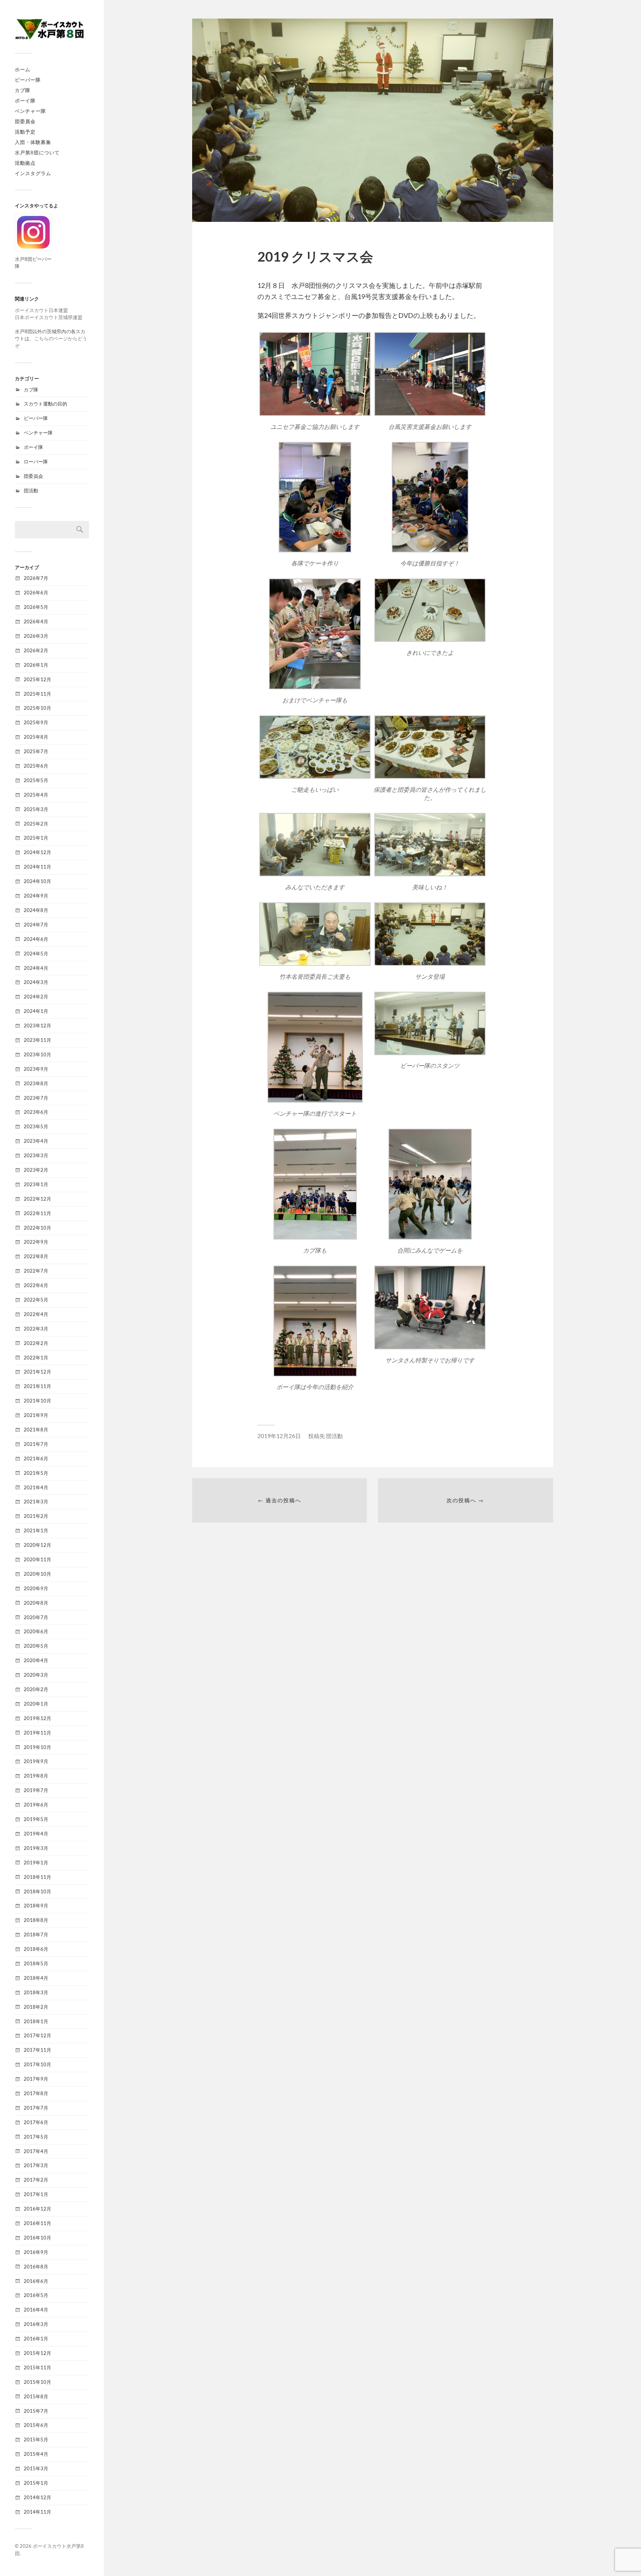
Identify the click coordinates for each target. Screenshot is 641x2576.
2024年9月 (36, 896)
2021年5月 (36, 1473)
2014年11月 (37, 2512)
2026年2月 (36, 650)
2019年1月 (36, 1863)
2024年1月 (36, 1011)
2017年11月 (37, 2050)
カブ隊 (23, 90)
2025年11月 (37, 694)
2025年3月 (36, 809)
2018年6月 (36, 1949)
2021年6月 (36, 1458)
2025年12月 (37, 679)
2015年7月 (36, 2411)
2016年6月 (36, 2281)
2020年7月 (36, 1617)
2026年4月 (36, 621)
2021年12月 (37, 1372)
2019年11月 (37, 1733)
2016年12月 (37, 2209)
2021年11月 (37, 1386)
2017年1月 (36, 2194)
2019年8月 (36, 1776)
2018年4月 (36, 1978)
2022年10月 (37, 1228)
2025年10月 (37, 708)
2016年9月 (36, 2252)
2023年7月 (36, 1098)
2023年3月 (36, 1155)
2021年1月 (36, 1530)
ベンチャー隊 (30, 111)
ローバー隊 (36, 462)
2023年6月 (36, 1112)
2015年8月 (36, 2396)
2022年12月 (37, 1199)
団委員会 (25, 121)
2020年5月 (36, 1646)
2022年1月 (36, 1358)
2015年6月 (36, 2425)
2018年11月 (37, 1877)
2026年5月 (36, 607)
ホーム (23, 69)
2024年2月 (36, 997)
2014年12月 (37, 2497)
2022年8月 (36, 1256)
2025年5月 (36, 780)
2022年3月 (36, 1329)
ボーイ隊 (25, 101)
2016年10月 (37, 2238)
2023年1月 (36, 1184)
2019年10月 (37, 1747)
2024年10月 (37, 881)
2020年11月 (37, 1559)
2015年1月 (36, 2483)
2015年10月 (37, 2382)
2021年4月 (36, 1487)
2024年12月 (37, 852)
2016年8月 (36, 2267)
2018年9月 (36, 1906)
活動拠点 (25, 163)
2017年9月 (36, 2079)
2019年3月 (36, 1848)
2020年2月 (36, 1689)
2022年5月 (36, 1300)
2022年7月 (36, 1271)
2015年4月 (36, 2454)
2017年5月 (36, 2137)
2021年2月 (36, 1516)
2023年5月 (36, 1126)
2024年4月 (36, 968)
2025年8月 (36, 737)
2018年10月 (37, 1891)
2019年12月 (37, 1718)
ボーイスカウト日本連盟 (41, 310)
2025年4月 (36, 795)
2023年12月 (37, 1026)
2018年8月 (36, 1920)
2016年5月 (36, 2295)
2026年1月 (36, 665)
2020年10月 (37, 1574)
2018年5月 (36, 1963)
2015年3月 (36, 2468)
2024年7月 (36, 925)
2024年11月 (37, 867)
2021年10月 (37, 1401)
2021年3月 (36, 1502)
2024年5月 (36, 954)
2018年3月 (36, 1992)
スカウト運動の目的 (45, 404)
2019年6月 (36, 1805)
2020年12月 (37, 1545)
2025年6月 (36, 766)
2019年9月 (36, 1761)
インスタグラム (33, 173)
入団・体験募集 (33, 142)
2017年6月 (36, 2122)
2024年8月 (36, 910)
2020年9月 (36, 1588)
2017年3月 (36, 2165)
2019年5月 (36, 1819)
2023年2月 (36, 1170)
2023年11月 (37, 1040)
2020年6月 (36, 1631)
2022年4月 (36, 1314)
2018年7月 (36, 1935)
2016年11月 (37, 2223)
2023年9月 (36, 1069)
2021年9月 (36, 1415)
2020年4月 (36, 1660)
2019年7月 (36, 1790)
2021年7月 (36, 1444)
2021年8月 (36, 1430)
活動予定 (25, 132)
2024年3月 (36, 982)
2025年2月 (36, 824)
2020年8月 (36, 1603)
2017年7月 (36, 2108)
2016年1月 (36, 2339)
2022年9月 (36, 1242)
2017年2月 (36, 2180)
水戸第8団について (37, 152)
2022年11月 (37, 1213)
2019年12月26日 (279, 1436)
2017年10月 (37, 2064)
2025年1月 (36, 838)
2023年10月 (37, 1054)
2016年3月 (36, 2324)
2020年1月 (36, 1704)
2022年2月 (36, 1343)
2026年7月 (36, 578)
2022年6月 (36, 1285)
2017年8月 (36, 2093)
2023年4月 (36, 1141)
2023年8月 (36, 1083)
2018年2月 (36, 2007)
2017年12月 (37, 2035)
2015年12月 (37, 2353)
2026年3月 (36, 636)
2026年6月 (36, 593)
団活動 (31, 490)
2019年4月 (36, 1834)
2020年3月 (36, 1675)
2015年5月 (36, 2439)
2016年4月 (36, 2310)
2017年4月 (36, 2151)
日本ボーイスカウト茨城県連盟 (49, 317)
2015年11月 (37, 2367)
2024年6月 (36, 939)
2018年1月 (36, 2021)
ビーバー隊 (28, 80)
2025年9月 (36, 722)
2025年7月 (36, 751)
